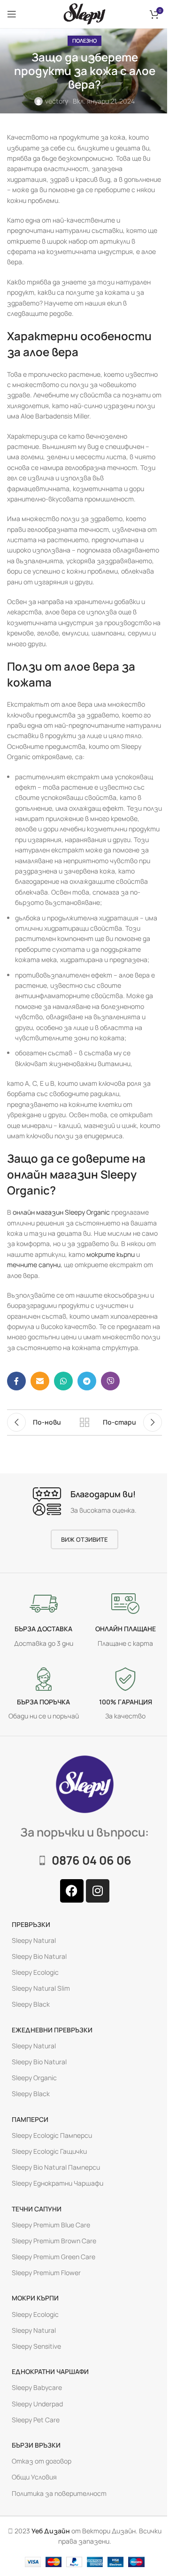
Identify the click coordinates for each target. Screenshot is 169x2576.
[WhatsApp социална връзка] (63, 1381)
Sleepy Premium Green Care (54, 2257)
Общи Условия (34, 2477)
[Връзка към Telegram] (87, 1381)
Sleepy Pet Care (36, 2419)
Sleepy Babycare (37, 2387)
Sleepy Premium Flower (46, 2273)
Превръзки (31, 1924)
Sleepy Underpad (37, 2403)
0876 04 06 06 (92, 1860)
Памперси (30, 2119)
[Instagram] (98, 1890)
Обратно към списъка (84, 1422)
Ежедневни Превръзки (52, 2029)
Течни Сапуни (37, 2208)
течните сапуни (34, 1265)
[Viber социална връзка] (110, 1381)
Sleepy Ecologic (35, 1972)
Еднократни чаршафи (50, 2371)
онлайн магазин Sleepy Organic (61, 1212)
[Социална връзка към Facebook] (16, 1381)
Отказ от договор (42, 2461)
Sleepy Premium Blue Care (51, 2224)
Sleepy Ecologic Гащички (49, 2151)
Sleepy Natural (34, 1940)
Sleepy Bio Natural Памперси (56, 2167)
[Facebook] (72, 1890)
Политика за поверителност (59, 2493)
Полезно (84, 41)
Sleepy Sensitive (36, 2346)
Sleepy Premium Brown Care (54, 2241)
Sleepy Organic (34, 2078)
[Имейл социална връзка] (40, 1381)
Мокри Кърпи (35, 2298)
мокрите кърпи (111, 1254)
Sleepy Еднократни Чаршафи (58, 2183)
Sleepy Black (31, 2004)
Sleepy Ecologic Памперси (52, 2135)
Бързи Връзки (36, 2445)
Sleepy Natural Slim (41, 1988)
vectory (57, 101)
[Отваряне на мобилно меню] (12, 14)
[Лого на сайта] (84, 13)
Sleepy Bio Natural (39, 1956)
